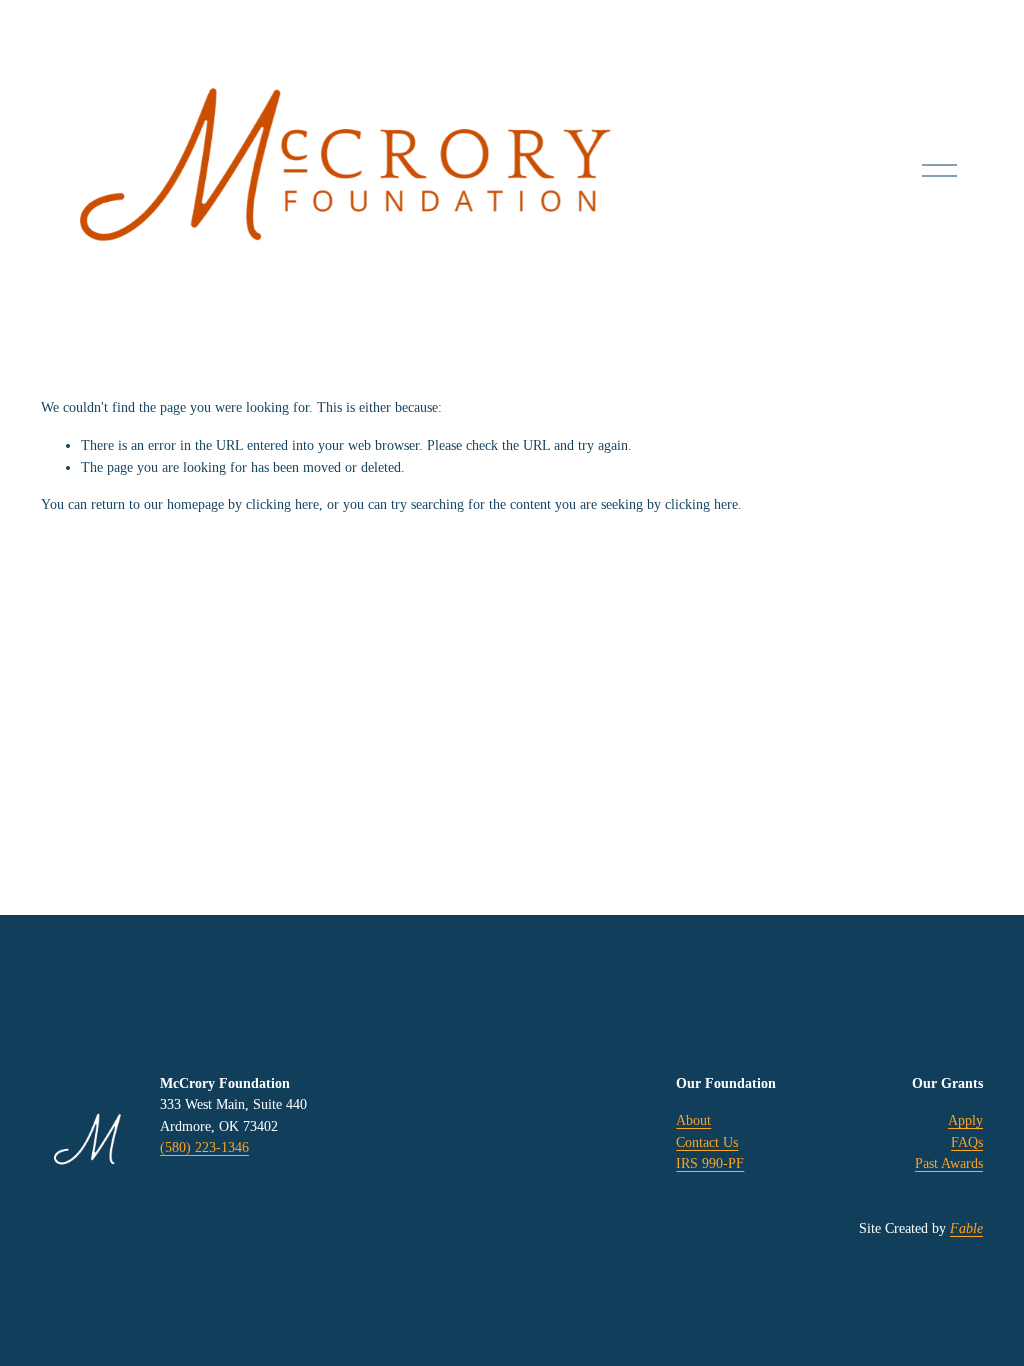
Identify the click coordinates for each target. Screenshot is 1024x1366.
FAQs (967, 1142)
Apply (965, 1120)
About (693, 1120)
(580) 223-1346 (204, 1147)
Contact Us (707, 1142)
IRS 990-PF (710, 1163)
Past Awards (949, 1163)
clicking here (282, 504)
